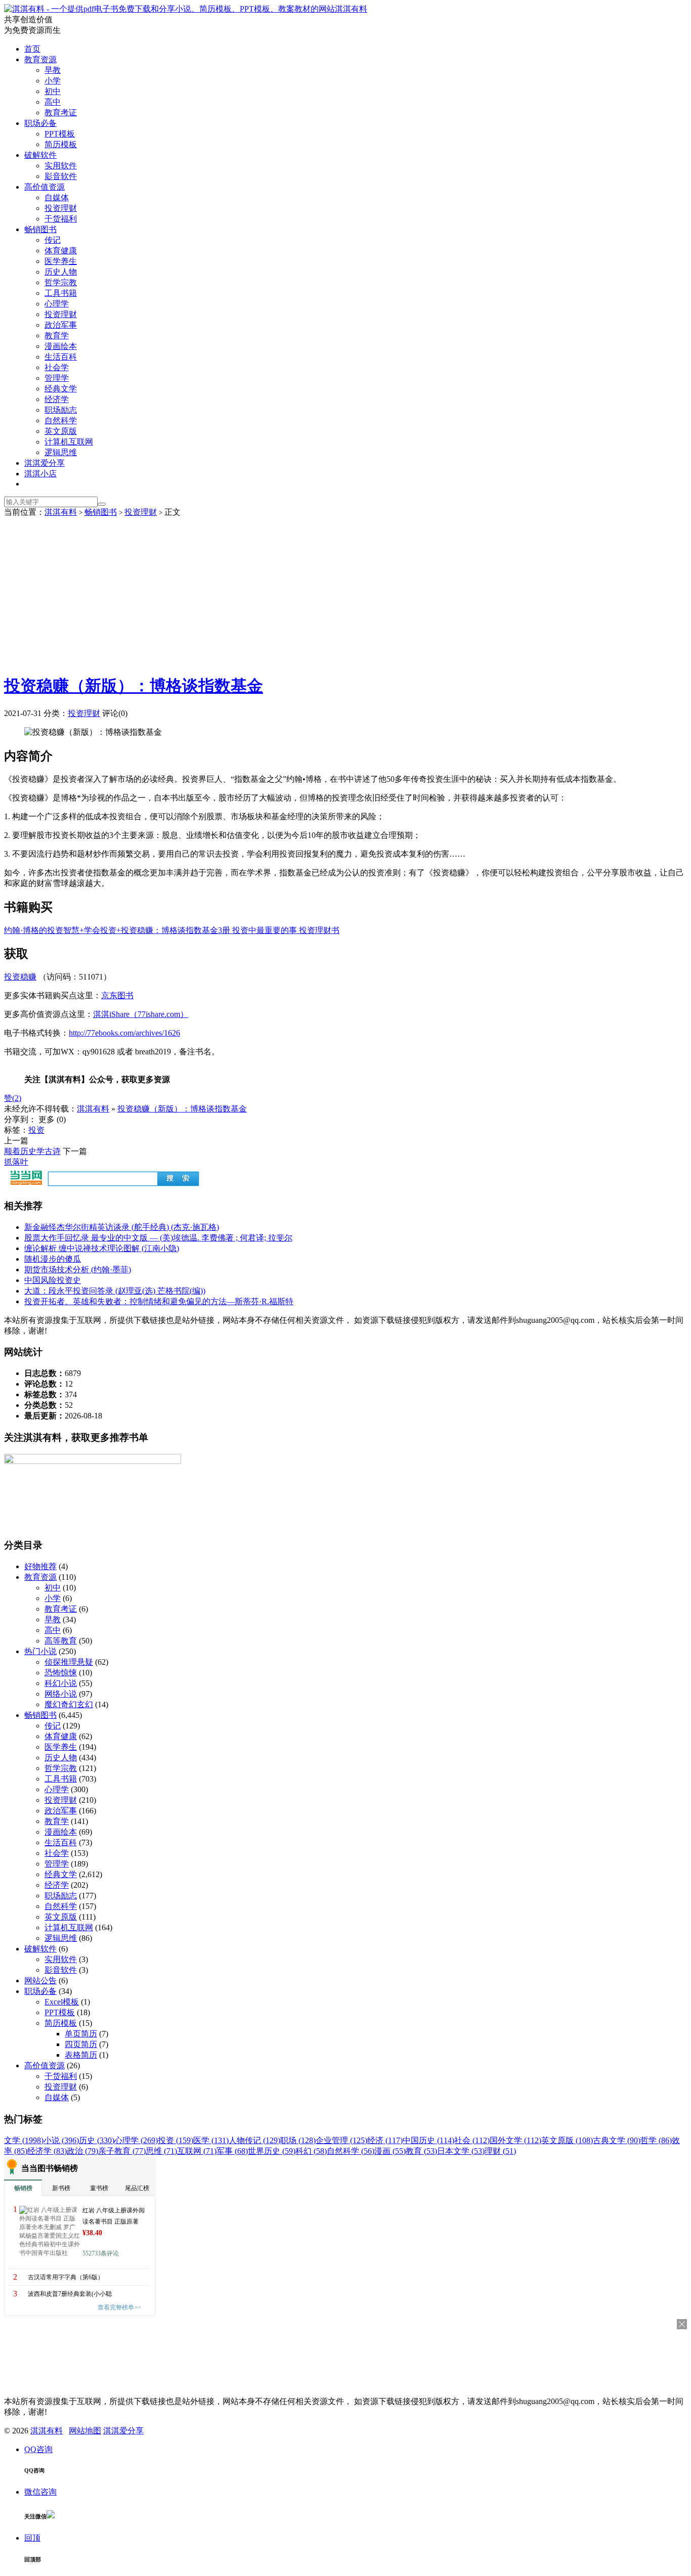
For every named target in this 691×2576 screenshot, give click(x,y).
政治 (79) (82, 2151)
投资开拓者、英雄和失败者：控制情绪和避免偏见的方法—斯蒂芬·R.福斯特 (159, 1301)
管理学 (57, 378)
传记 (53, 240)
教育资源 (40, 59)
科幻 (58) (311, 2151)
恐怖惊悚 (61, 1673)
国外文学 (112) (515, 2140)
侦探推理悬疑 (69, 1662)
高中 (53, 102)
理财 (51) (500, 2151)
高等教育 (61, 1641)
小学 (53, 81)
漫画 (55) (390, 2151)
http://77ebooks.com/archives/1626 (124, 1033)
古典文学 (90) (617, 2140)
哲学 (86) (656, 2140)
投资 (36, 1130)
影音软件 (61, 176)
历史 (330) (97, 2140)
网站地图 (85, 2431)
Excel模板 (62, 2002)
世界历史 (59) (272, 2151)
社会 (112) (472, 2140)
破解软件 (40, 155)
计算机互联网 (69, 442)
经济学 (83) (47, 2151)
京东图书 (117, 995)
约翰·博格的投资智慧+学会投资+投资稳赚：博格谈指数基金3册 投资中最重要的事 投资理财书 (172, 930)
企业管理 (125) (341, 2140)
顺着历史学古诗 (32, 1151)
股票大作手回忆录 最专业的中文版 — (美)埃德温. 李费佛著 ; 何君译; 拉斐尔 (158, 1238)
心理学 (57, 304)
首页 (32, 49)
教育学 (57, 336)
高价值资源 (45, 187)
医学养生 (61, 261)
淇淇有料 (351, 9)
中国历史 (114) (428, 2140)
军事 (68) (232, 2151)
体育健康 (61, 251)
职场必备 (40, 123)
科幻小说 (61, 1683)
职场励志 (61, 410)
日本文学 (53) (461, 2151)
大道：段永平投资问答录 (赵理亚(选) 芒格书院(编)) (115, 1291)
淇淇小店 (40, 474)
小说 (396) (61, 2140)
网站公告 (40, 1981)
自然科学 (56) (351, 2151)
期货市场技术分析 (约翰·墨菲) (78, 1270)
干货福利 (61, 219)
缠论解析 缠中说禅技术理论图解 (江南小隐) (102, 1248)
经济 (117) (385, 2140)
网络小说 (61, 1694)
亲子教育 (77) (122, 2151)
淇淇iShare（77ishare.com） (141, 1014)
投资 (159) (176, 2140)
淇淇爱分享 (45, 463)
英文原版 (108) (567, 2140)
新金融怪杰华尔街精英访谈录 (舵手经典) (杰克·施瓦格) (122, 1227)
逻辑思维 (61, 452)
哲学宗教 (61, 282)
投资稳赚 (20, 977)
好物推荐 (40, 1566)
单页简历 (81, 2034)
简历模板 (61, 144)
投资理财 (61, 208)
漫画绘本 (61, 346)
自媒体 (57, 197)
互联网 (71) (197, 2151)
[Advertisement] (345, 594)
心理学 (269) (136, 2140)
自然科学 (61, 420)
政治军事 (61, 325)
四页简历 (81, 2044)
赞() (13, 1098)
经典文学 (61, 389)
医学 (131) (211, 2140)
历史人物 (61, 272)
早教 (53, 70)
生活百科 (61, 357)
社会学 (57, 367)
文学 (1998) (24, 2140)
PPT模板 (60, 134)
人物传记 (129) (254, 2140)
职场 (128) (298, 2140)
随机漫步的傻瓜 (53, 1259)
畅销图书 (40, 229)
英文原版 (61, 431)
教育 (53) (421, 2151)
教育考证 (61, 113)
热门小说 (40, 1651)
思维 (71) (161, 2151)
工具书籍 (61, 293)
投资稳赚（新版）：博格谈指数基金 (134, 686)
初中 (53, 91)
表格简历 (81, 2055)
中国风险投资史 (53, 1280)
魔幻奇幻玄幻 (69, 1704)
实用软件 (61, 166)
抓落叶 (16, 1162)
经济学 (57, 399)
